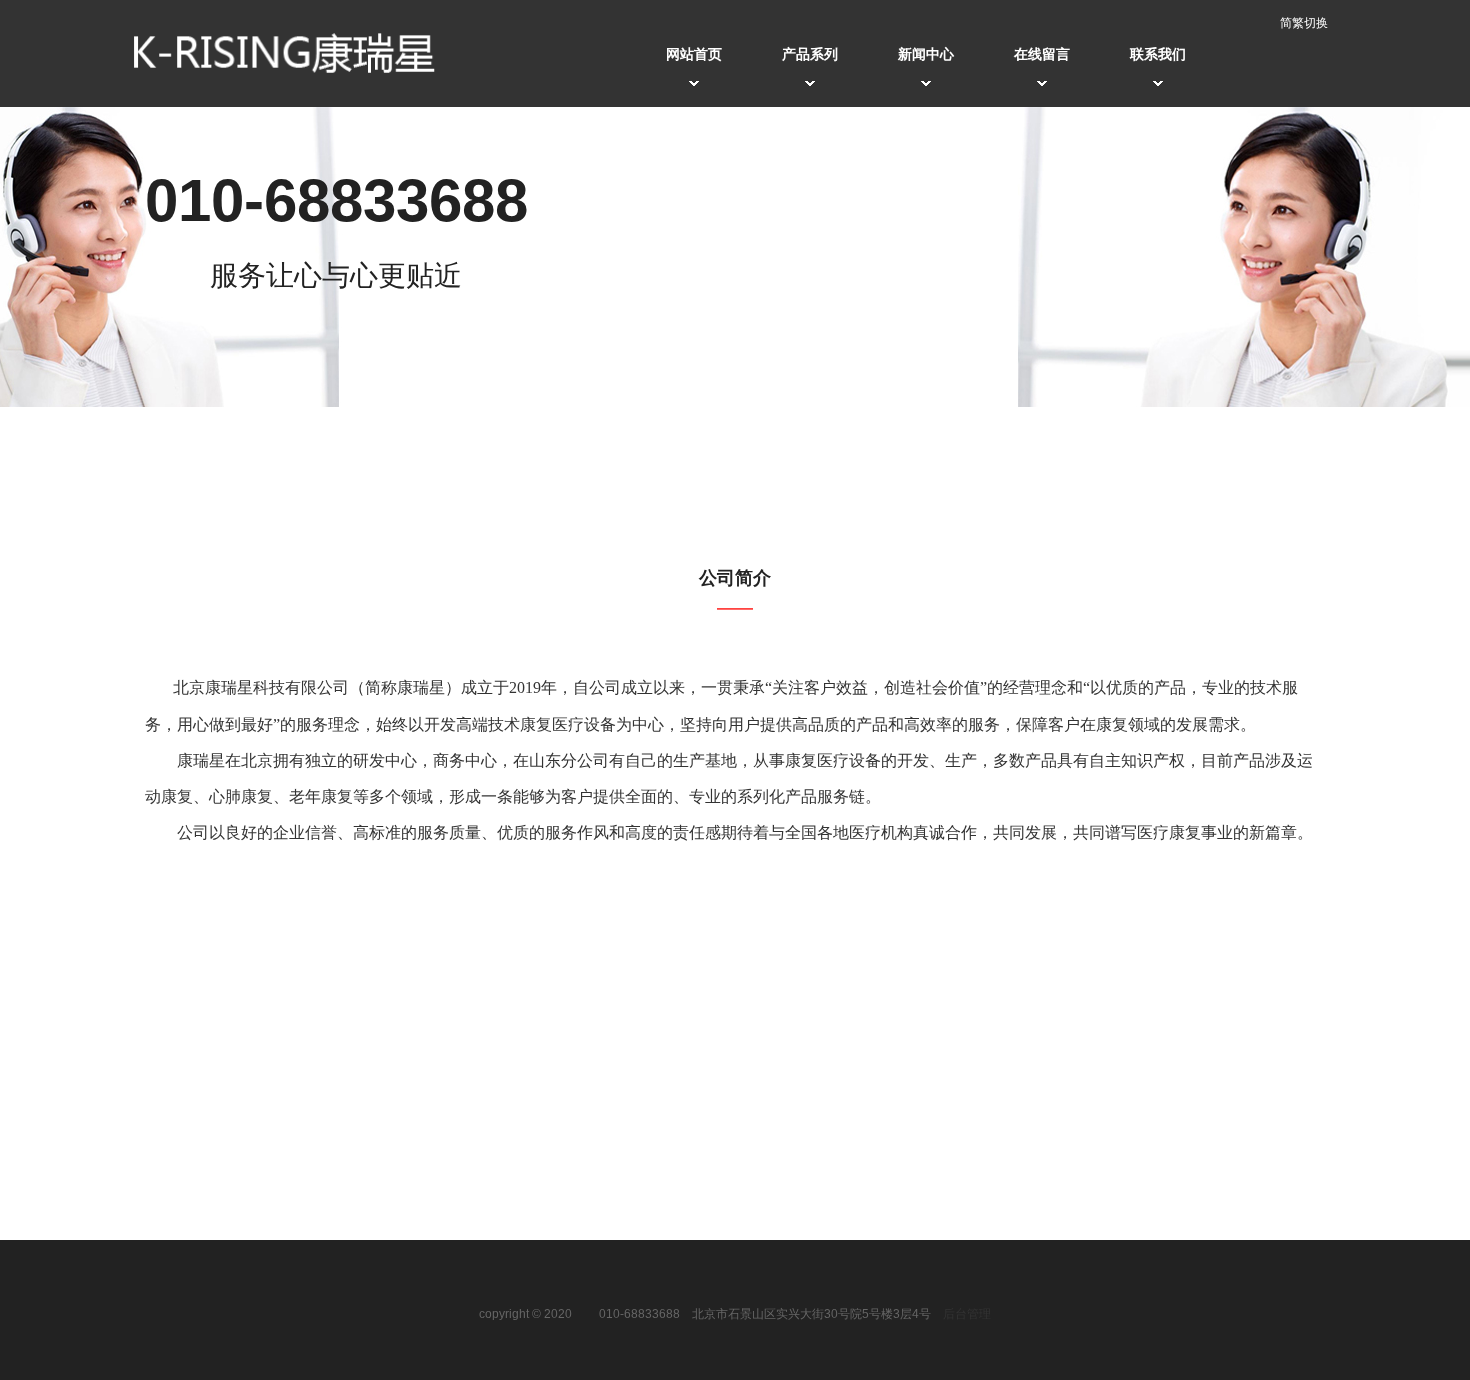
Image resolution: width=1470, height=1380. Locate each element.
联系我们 (1158, 54)
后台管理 (967, 1314)
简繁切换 (1304, 23)
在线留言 (1042, 54)
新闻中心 (926, 54)
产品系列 (810, 54)
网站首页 (694, 54)
